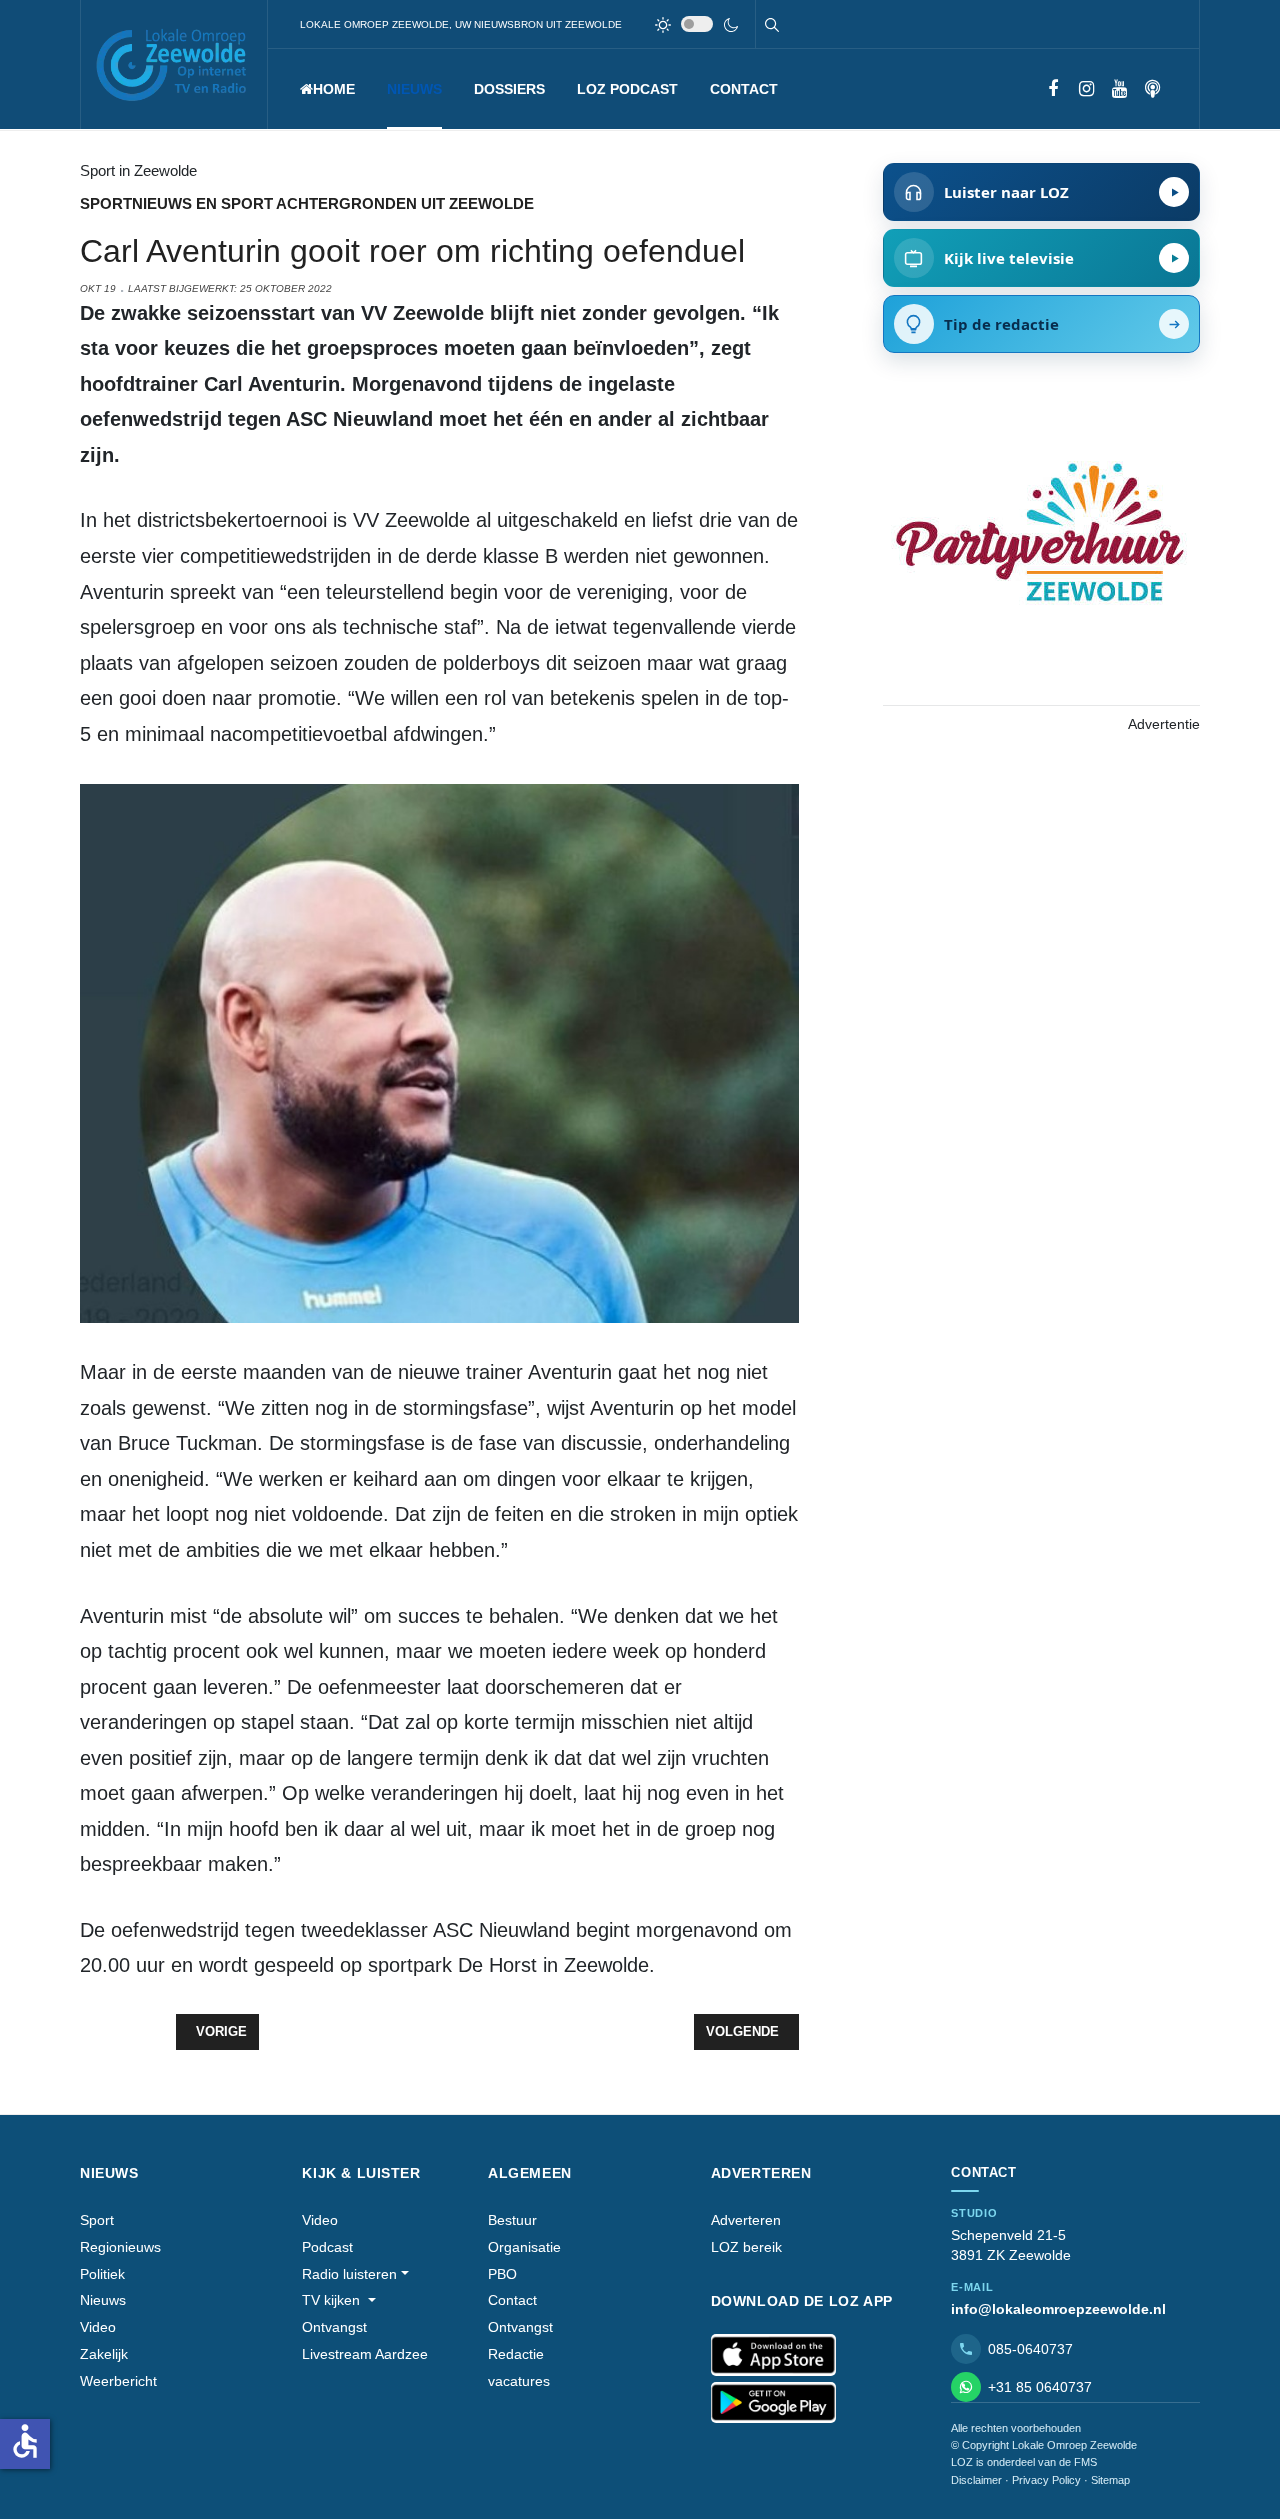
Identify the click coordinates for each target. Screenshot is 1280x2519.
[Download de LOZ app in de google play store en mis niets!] (773, 2403)
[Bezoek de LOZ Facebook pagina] (1053, 89)
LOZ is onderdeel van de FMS (1024, 2462)
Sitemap (1110, 2480)
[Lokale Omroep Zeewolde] (174, 64)
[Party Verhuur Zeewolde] (1041, 553)
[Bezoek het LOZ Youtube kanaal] (1119, 89)
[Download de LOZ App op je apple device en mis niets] (773, 2355)
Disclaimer (976, 2480)
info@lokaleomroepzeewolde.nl (1058, 2309)
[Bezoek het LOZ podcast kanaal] (1152, 89)
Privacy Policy (1046, 2480)
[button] (414, 89)
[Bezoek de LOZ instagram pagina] (1086, 89)
